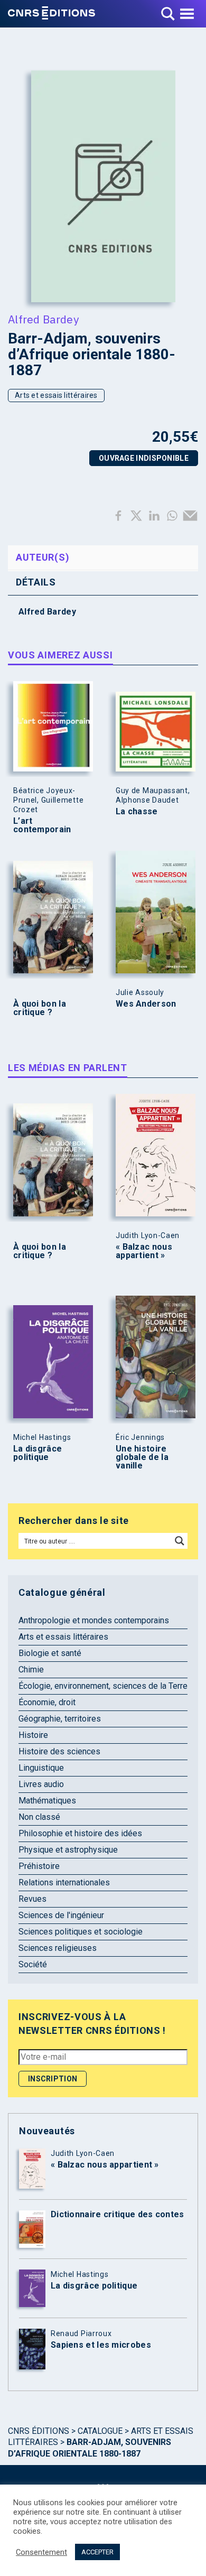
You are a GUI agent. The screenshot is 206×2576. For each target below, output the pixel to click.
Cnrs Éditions (39, 2431)
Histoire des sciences (59, 1751)
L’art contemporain (42, 825)
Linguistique (41, 1768)
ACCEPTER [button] (97, 2552)
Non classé (39, 1817)
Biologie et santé (50, 1653)
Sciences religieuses (58, 1948)
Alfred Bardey (43, 319)
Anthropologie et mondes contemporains (94, 1620)
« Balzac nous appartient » (144, 1251)
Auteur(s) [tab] (43, 557)
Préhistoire (39, 1866)
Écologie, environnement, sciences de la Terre (103, 1686)
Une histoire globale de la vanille (142, 1457)
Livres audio (41, 1784)
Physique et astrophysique (68, 1850)
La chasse (137, 812)
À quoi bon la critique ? (40, 1008)
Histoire (33, 1735)
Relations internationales (64, 1882)
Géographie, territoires (60, 1719)
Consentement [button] (41, 2552)
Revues (32, 1899)
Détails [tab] (36, 582)
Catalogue (100, 2431)
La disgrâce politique (38, 1453)
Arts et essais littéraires (56, 395)
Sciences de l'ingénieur (61, 1915)
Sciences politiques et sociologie (81, 1932)
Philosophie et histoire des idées (80, 1833)
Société (33, 1964)
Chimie (31, 1670)
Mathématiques (47, 1801)
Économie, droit (47, 1702)
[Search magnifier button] (180, 1541)
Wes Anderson (146, 1004)
